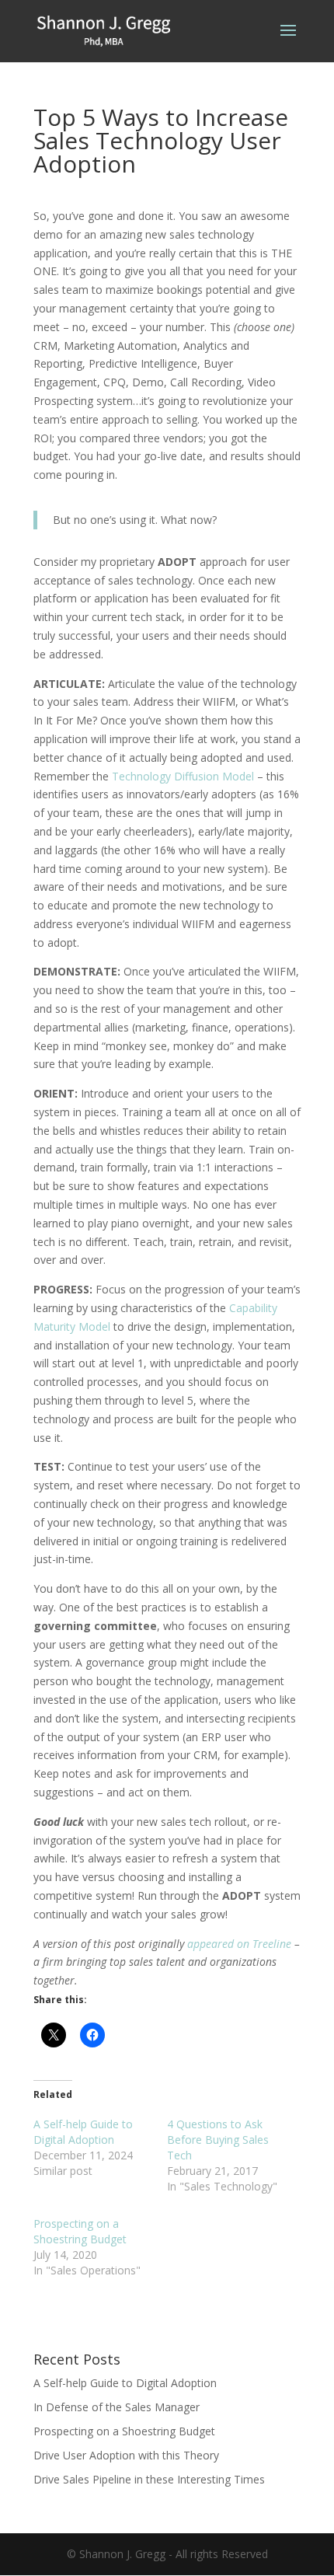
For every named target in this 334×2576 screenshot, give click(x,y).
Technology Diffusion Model (183, 776)
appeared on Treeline (239, 1944)
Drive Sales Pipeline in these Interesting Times (149, 2479)
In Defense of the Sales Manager (117, 2407)
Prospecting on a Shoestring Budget (80, 2231)
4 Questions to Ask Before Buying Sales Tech (218, 2140)
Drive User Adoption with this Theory (126, 2455)
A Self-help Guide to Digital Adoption (83, 2132)
